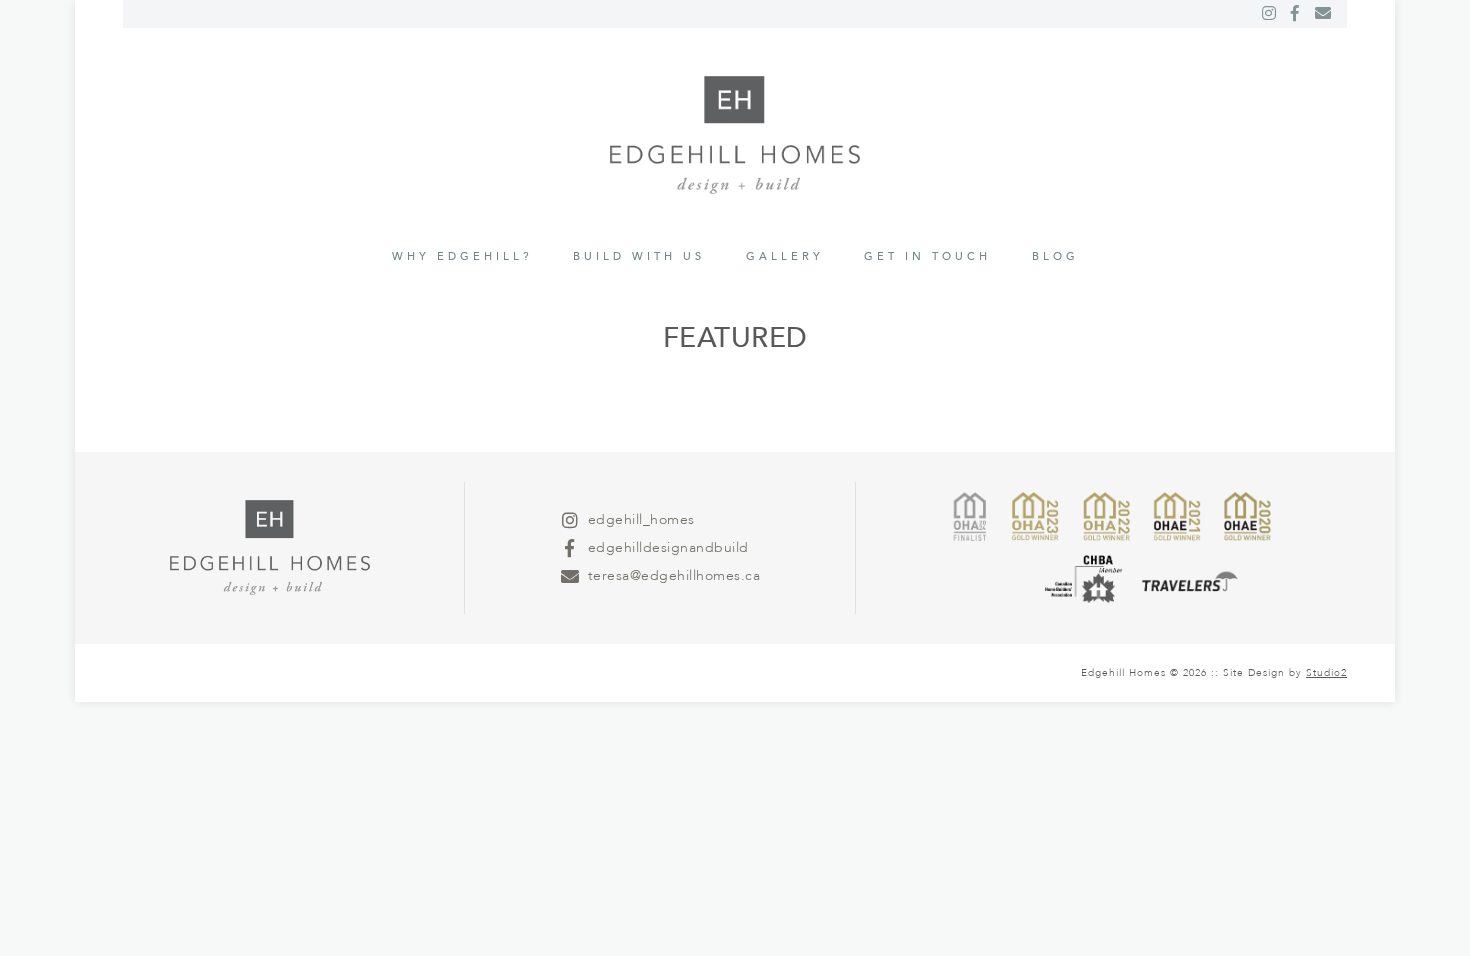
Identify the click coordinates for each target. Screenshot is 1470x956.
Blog (1055, 256)
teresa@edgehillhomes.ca (674, 575)
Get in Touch (927, 256)
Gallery (785, 256)
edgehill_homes (641, 519)
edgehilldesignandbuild (668, 547)
